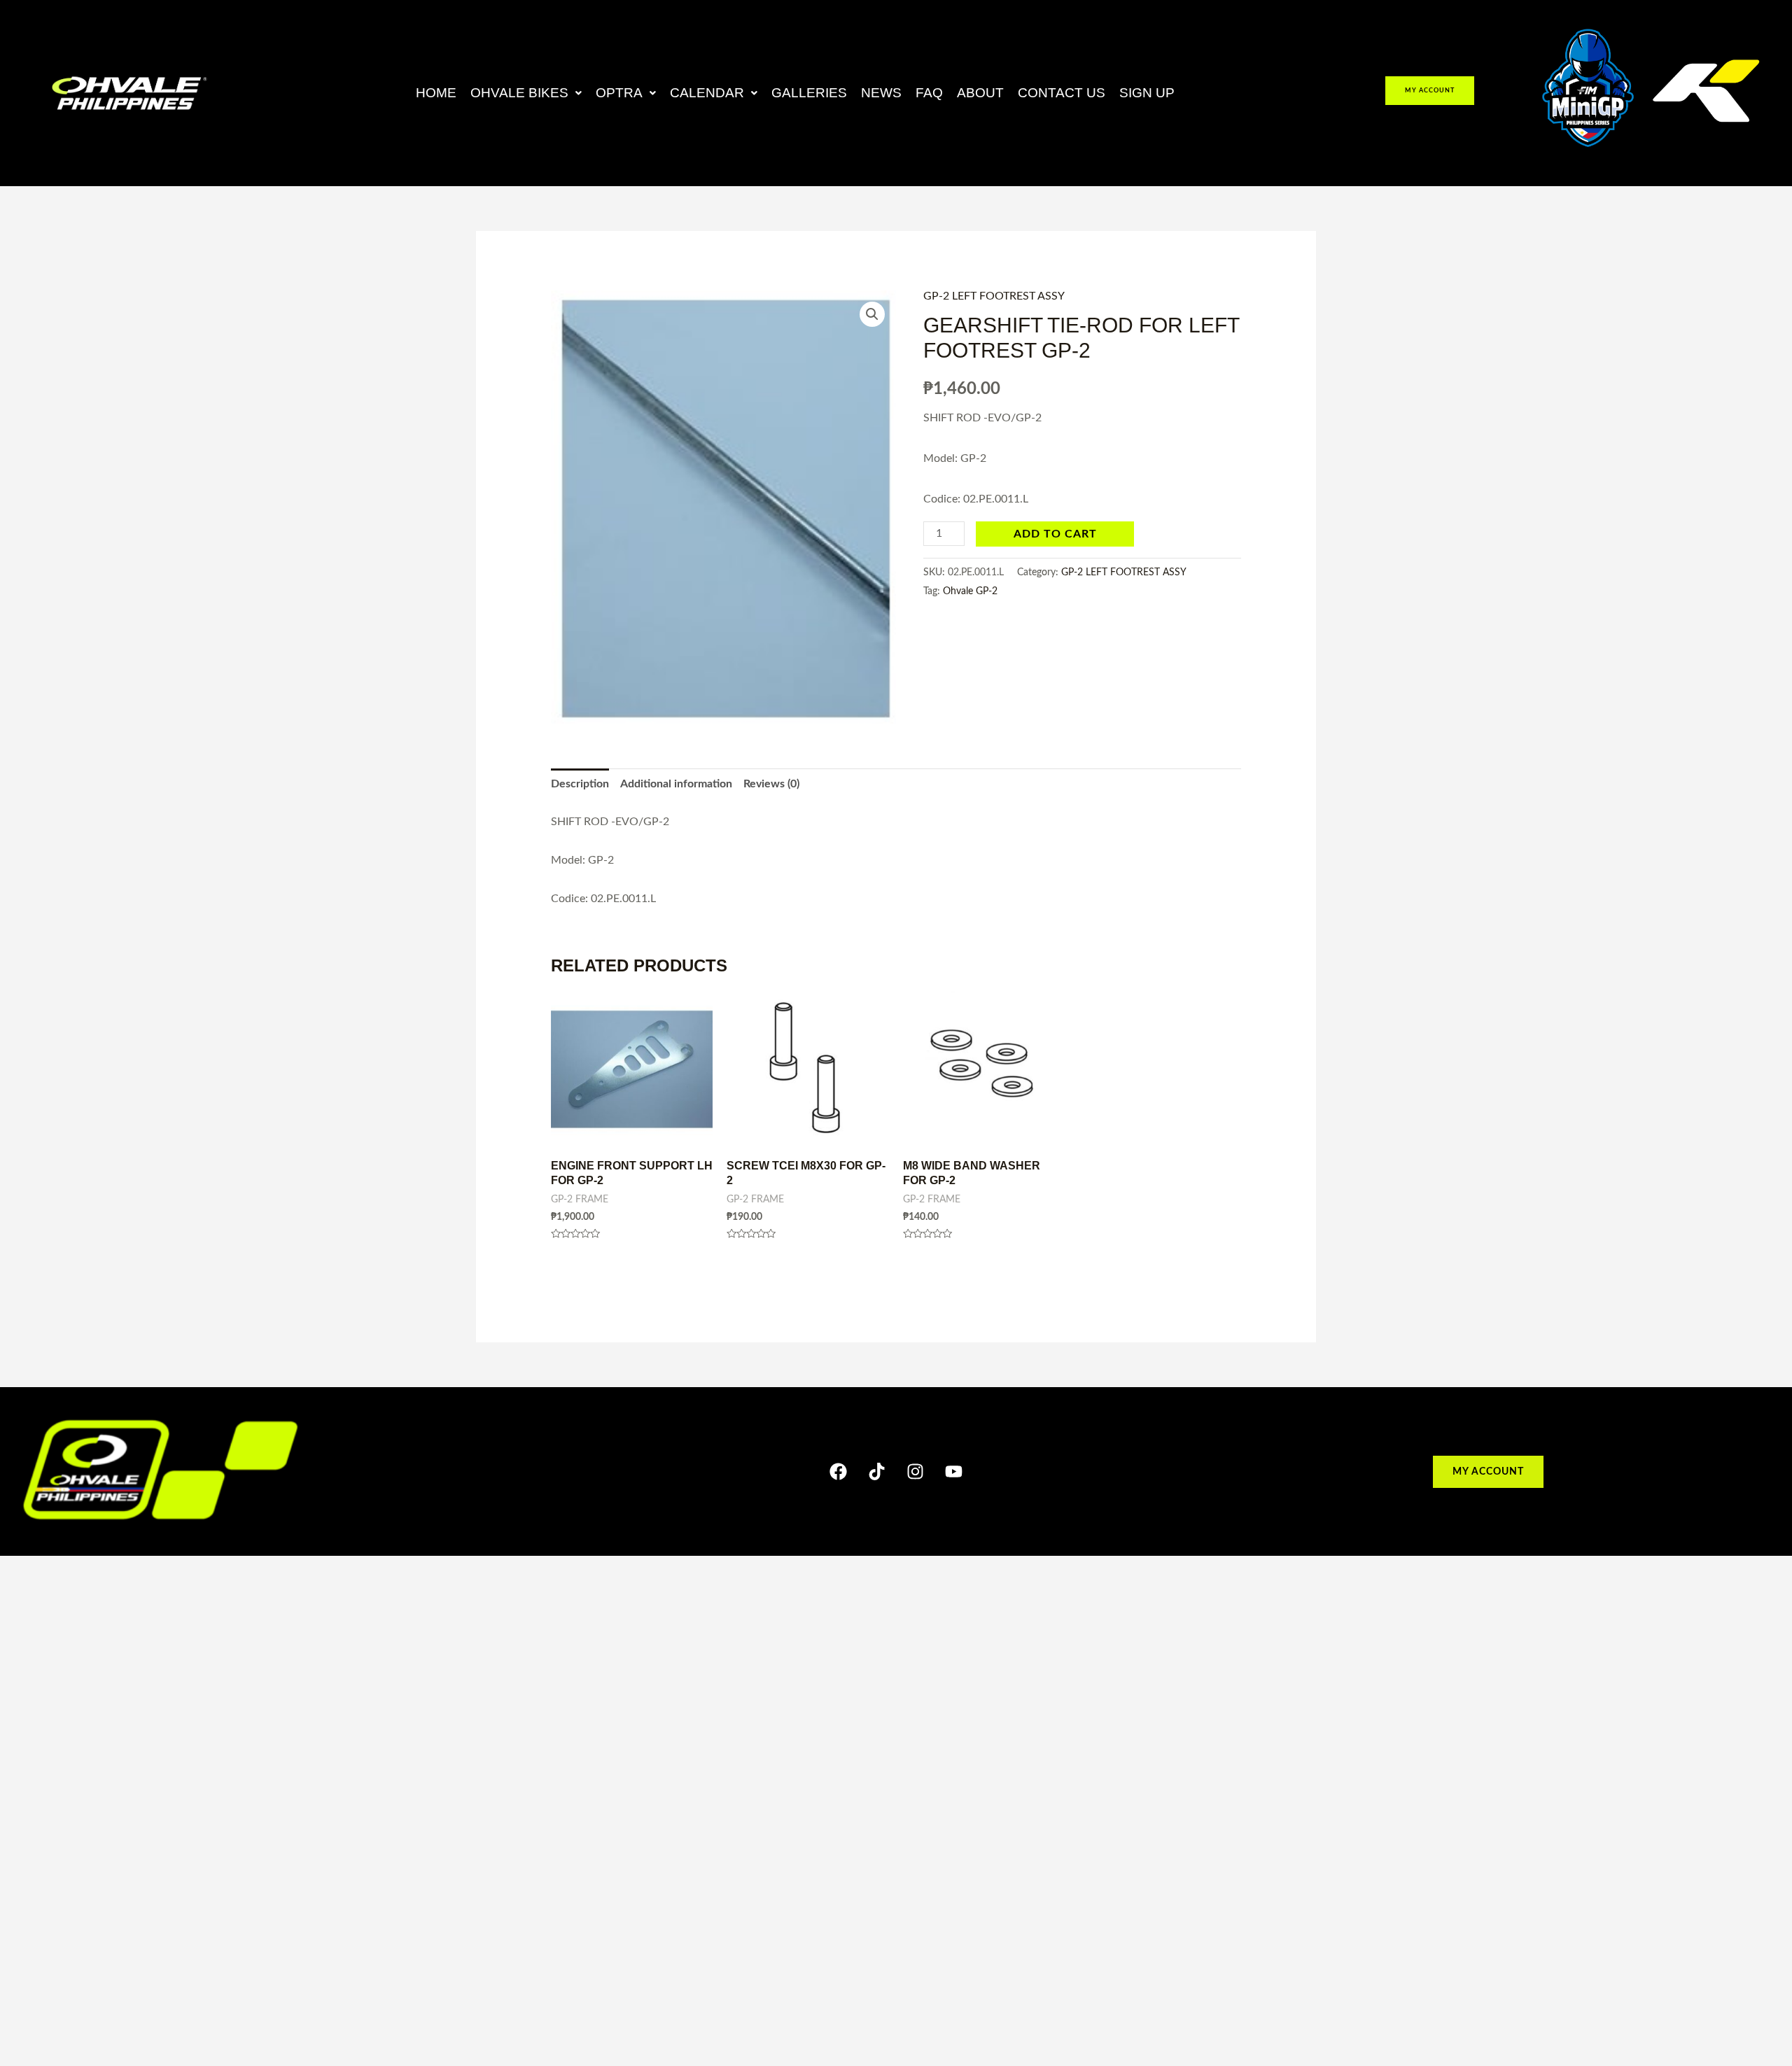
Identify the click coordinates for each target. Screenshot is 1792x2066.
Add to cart (1055, 534)
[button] (526, 93)
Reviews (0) (771, 784)
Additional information (676, 784)
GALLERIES (809, 93)
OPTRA (619, 93)
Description (580, 784)
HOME (436, 93)
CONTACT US (1062, 93)
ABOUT (980, 93)
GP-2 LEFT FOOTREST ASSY (994, 296)
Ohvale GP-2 (970, 591)
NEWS (881, 93)
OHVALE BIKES (519, 93)
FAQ (929, 93)
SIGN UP (1147, 93)
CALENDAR (707, 93)
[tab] (580, 785)
